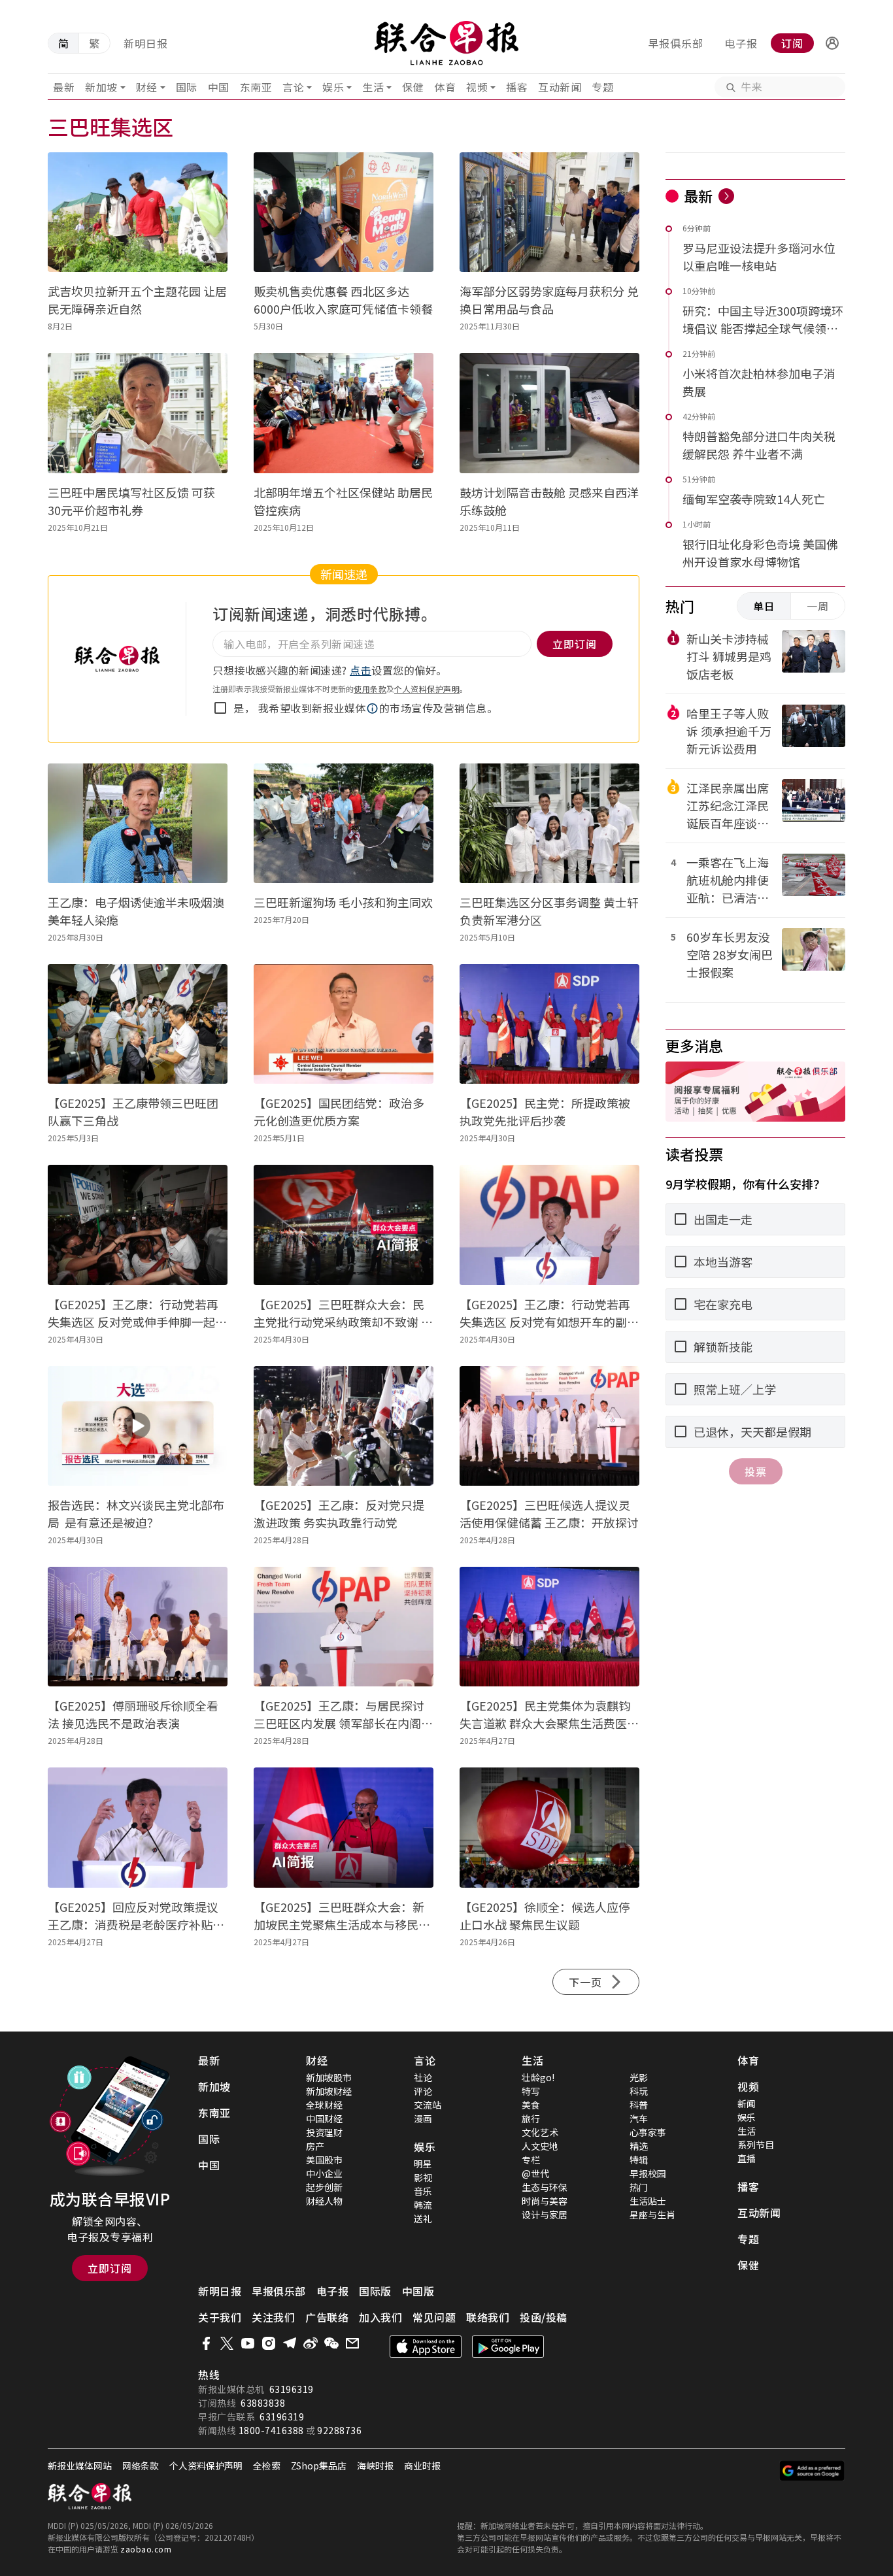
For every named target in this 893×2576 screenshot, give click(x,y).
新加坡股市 (329, 2077)
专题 (602, 87)
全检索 (267, 2466)
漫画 (423, 2118)
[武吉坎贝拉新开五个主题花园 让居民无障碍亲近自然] (138, 212)
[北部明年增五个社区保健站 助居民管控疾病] (344, 413)
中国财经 (324, 2118)
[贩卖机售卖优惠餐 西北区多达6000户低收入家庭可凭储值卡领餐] (344, 212)
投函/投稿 (544, 2317)
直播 (747, 2158)
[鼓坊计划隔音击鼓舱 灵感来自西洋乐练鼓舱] (549, 413)
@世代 (535, 2173)
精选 (639, 2146)
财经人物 (324, 2201)
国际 (187, 87)
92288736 (339, 2430)
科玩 (639, 2091)
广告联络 (327, 2317)
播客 (517, 87)
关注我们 (273, 2317)
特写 (531, 2091)
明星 (423, 2164)
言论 (293, 87)
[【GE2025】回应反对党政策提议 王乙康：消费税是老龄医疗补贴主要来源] (138, 1827)
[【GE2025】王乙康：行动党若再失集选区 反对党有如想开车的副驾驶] (549, 1225)
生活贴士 (648, 2201)
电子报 (741, 43)
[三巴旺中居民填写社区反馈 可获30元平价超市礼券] (138, 413)
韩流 (423, 2205)
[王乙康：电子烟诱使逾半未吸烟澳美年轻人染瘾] (138, 823)
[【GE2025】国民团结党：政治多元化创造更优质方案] (344, 1024)
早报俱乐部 (676, 43)
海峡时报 (375, 2466)
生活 (373, 87)
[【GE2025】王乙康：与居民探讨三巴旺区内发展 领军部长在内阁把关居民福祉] (344, 1627)
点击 (361, 670)
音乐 (423, 2191)
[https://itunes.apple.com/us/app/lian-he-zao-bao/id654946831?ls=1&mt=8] (426, 2347)
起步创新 (324, 2187)
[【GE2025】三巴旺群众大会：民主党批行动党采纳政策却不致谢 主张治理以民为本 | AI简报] (344, 1225)
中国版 (418, 2291)
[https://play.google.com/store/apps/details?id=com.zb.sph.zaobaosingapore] (508, 2347)
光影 (639, 2077)
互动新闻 (560, 87)
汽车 (639, 2118)
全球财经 (324, 2105)
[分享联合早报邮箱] (352, 2343)
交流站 (428, 2105)
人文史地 (540, 2146)
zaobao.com (146, 2549)
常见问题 (434, 2317)
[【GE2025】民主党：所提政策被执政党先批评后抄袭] (549, 1024)
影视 (423, 2177)
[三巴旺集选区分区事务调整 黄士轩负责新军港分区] (549, 823)
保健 (413, 87)
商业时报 (422, 2466)
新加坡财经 (329, 2091)
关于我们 (220, 2317)
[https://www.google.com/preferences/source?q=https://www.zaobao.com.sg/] (812, 2471)
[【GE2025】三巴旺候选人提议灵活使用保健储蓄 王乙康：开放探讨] (549, 1426)
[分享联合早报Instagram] (269, 2343)
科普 (639, 2105)
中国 (219, 87)
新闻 (747, 2103)
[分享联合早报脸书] (206, 2343)
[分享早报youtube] (248, 2343)
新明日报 (146, 43)
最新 (64, 87)
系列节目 (756, 2145)
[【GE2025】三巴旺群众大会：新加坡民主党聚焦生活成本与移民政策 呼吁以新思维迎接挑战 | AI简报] (344, 1827)
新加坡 (101, 87)
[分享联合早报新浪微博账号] (311, 2343)
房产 (315, 2146)
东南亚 (256, 87)
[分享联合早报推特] (227, 2343)
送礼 (423, 2218)
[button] (832, 43)
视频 (477, 87)
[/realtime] (726, 196)
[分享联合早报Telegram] (290, 2343)
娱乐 (333, 87)
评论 (423, 2091)
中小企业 (324, 2173)
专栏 (531, 2160)
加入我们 (380, 2317)
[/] (447, 43)
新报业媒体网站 (80, 2466)
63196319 (292, 2389)
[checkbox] (220, 708)
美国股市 (324, 2160)
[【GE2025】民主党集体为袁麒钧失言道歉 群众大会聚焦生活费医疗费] (549, 1627)
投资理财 (324, 2132)
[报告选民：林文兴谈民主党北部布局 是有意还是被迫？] (138, 1426)
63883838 (263, 2403)
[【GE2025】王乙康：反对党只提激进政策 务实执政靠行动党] (344, 1426)
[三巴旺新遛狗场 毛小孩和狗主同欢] (344, 823)
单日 (764, 606)
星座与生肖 (652, 2215)
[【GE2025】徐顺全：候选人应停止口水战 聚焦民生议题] (549, 1827)
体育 (445, 87)
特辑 (639, 2160)
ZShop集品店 (319, 2466)
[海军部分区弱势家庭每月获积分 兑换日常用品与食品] (549, 212)
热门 (639, 2187)
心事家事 (648, 2132)
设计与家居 (545, 2215)
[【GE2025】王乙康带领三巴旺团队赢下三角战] (138, 1024)
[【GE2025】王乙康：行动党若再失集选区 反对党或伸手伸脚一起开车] (138, 1225)
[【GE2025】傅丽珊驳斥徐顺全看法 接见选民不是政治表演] (138, 1627)
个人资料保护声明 (427, 689)
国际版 (375, 2291)
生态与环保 (545, 2187)
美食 (531, 2105)
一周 (818, 606)
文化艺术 (540, 2132)
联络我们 (488, 2317)
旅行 (531, 2118)
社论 (423, 2077)
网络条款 (141, 2466)
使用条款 (370, 689)
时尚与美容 (545, 2201)
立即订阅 (110, 2268)
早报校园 (648, 2173)
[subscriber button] (832, 43)
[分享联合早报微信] (331, 2343)
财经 (147, 87)
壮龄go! (538, 2077)
